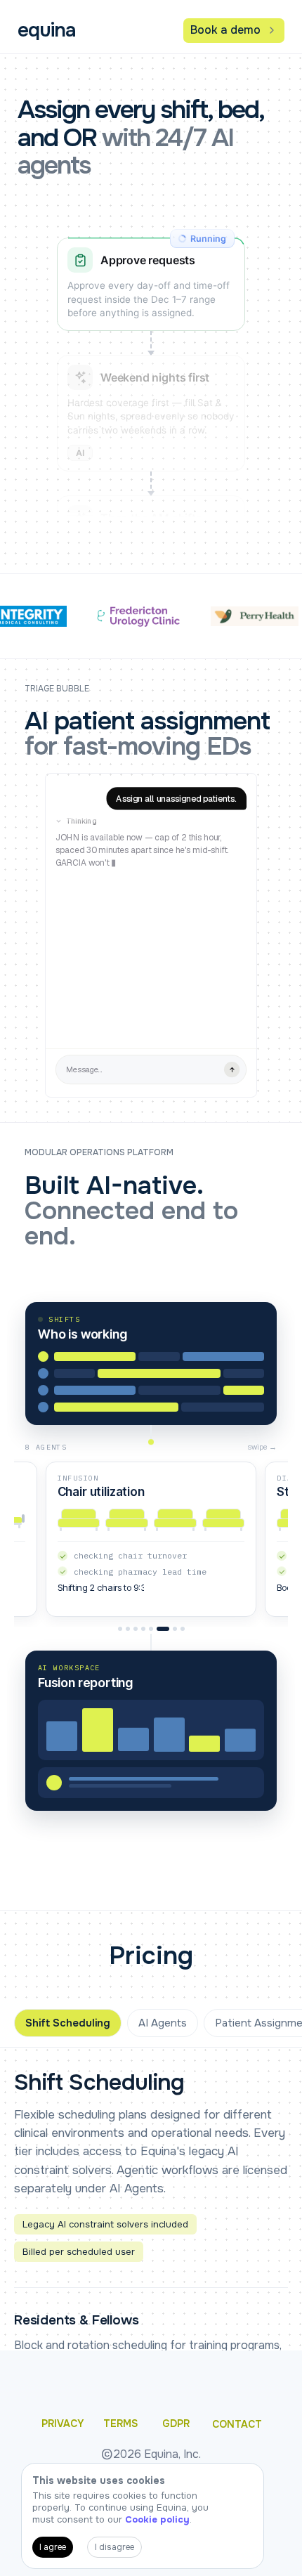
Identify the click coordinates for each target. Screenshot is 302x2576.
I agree (53, 2547)
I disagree (114, 2547)
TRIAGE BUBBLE (57, 689)
